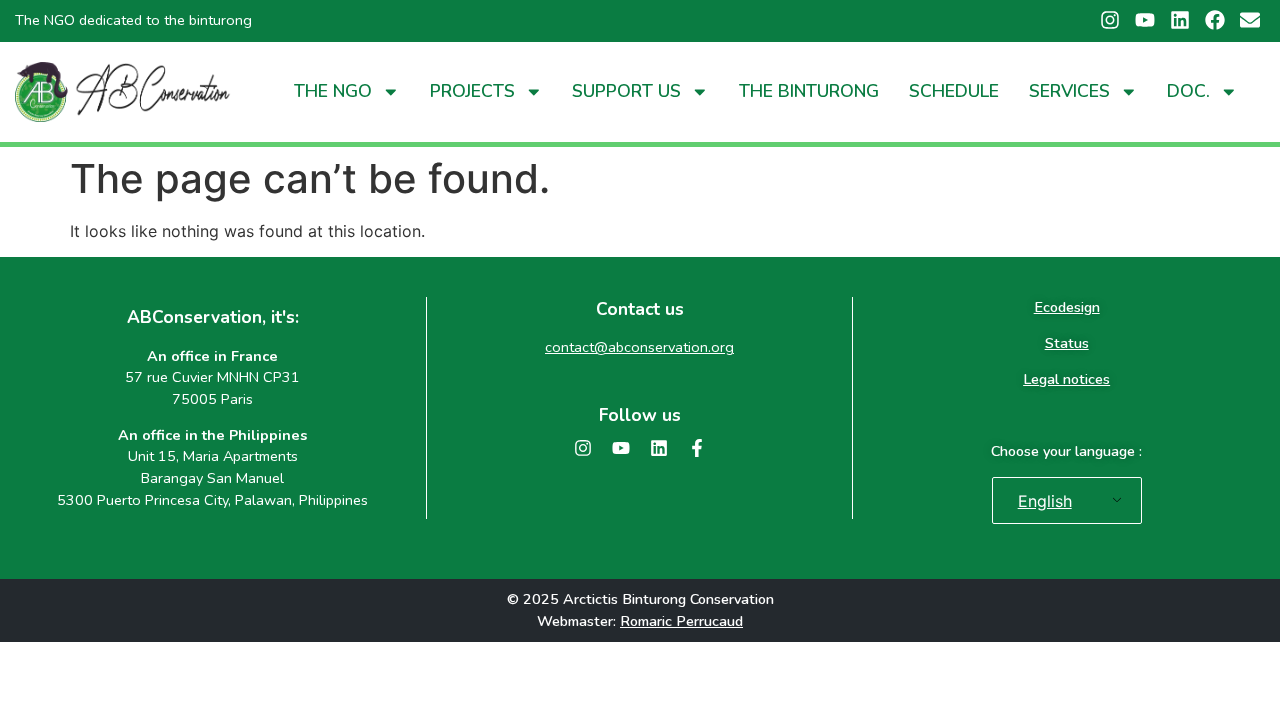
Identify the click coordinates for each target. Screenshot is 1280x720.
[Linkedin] (659, 448)
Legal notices (1066, 379)
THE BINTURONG (809, 91)
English (1045, 501)
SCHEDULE (954, 91)
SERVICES (1069, 91)
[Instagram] (583, 448)
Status (1067, 343)
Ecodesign (1067, 307)
